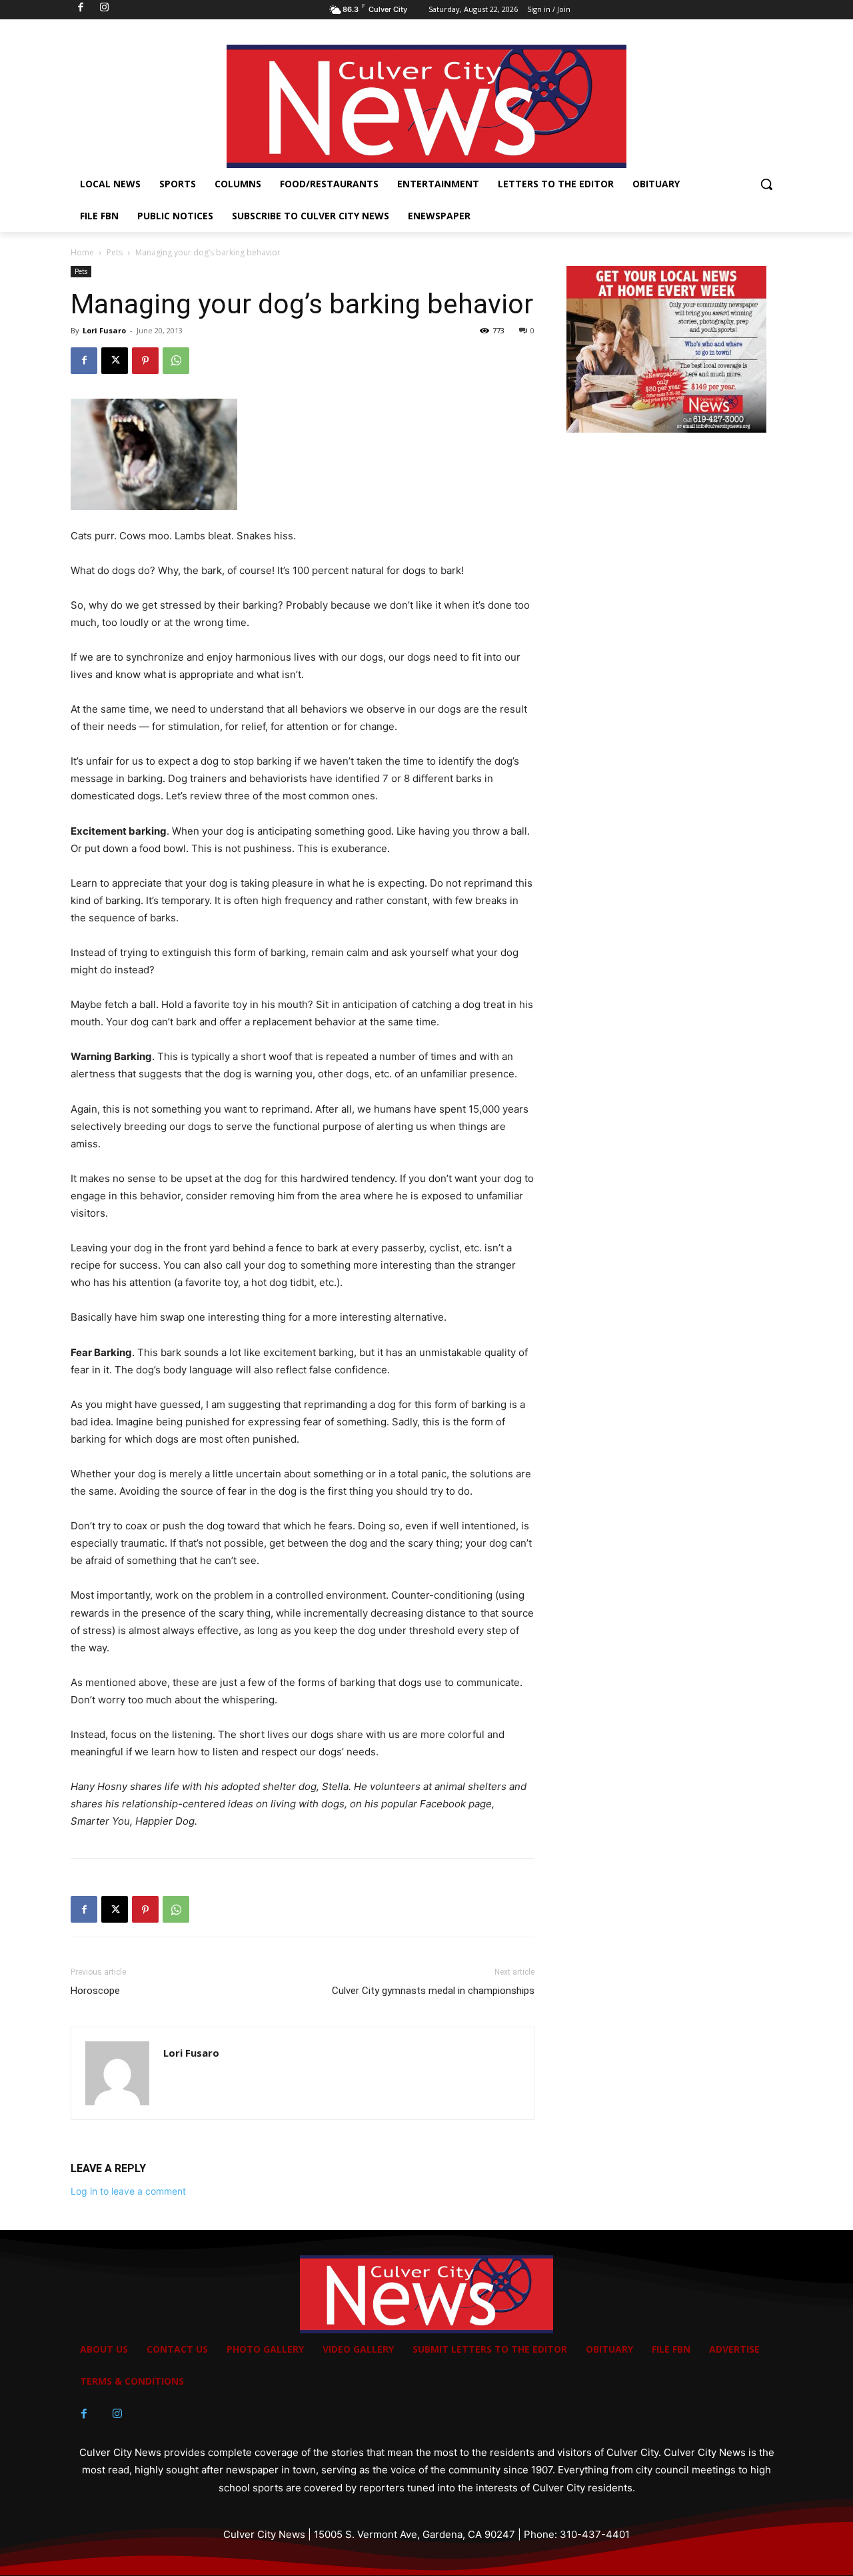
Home (82, 252)
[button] (766, 184)
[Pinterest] (145, 361)
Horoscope (95, 1991)
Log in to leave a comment (128, 2191)
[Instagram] (117, 2414)
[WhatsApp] (176, 361)
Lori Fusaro (104, 330)
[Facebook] (84, 361)
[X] (115, 361)
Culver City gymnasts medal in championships (433, 1991)
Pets (115, 252)
